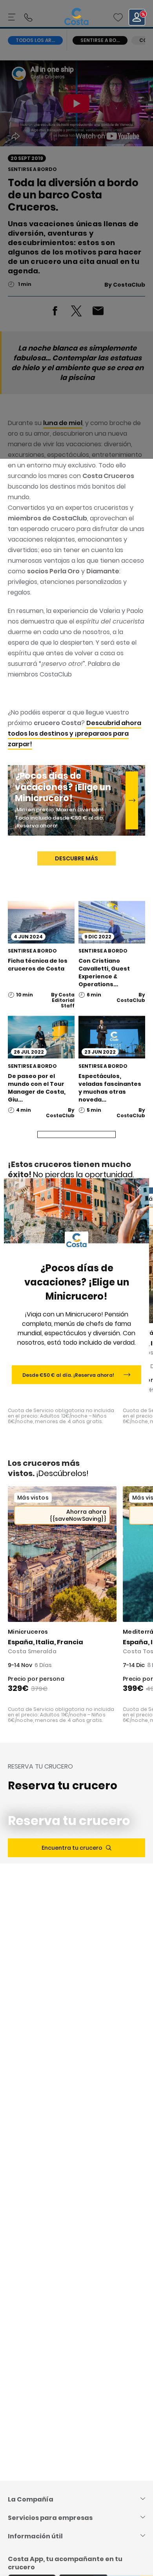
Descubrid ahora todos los (75, 734)
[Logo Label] (76, 17)
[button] (118, 17)
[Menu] (13, 17)
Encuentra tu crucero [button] (72, 1848)
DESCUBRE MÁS (76, 858)
